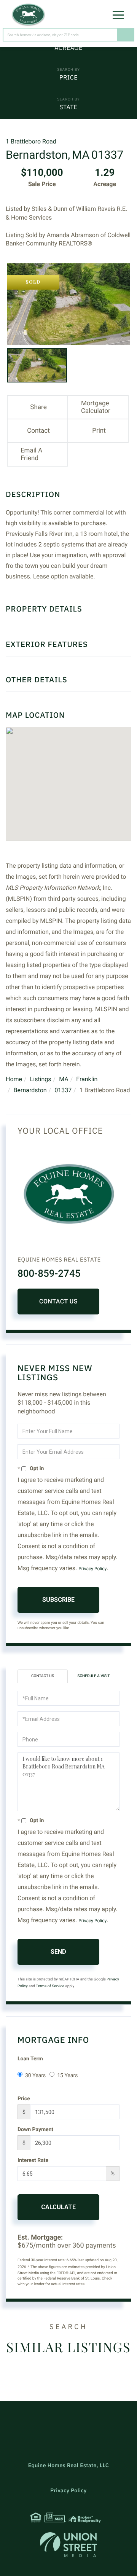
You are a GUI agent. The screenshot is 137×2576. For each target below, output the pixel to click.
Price (68, 78)
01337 (63, 1090)
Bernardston (30, 1090)
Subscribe (58, 1600)
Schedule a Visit (93, 1676)
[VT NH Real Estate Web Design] (68, 2545)
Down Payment (35, 2130)
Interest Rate (33, 2160)
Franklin (87, 1079)
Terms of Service (50, 1986)
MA (64, 1079)
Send (58, 1952)
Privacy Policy (92, 1569)
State (68, 107)
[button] (126, 35)
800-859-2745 (49, 1274)
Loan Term (30, 2059)
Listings (41, 1079)
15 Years (67, 2076)
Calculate (58, 2207)
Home (14, 1079)
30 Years (35, 2076)
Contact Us (58, 1301)
